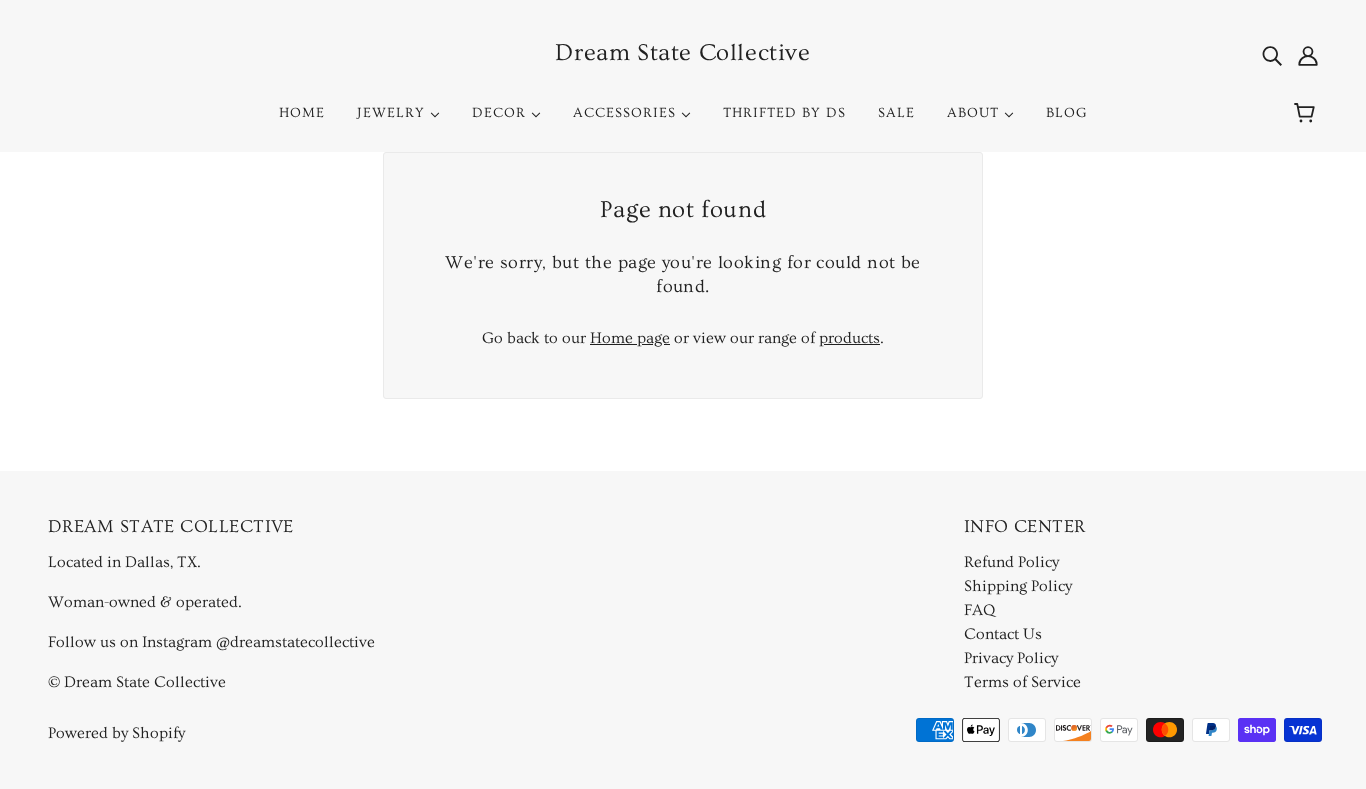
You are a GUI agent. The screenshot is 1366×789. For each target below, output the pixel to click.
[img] (1272, 53)
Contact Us (1003, 634)
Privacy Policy (1011, 658)
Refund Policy (1011, 562)
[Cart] (1307, 113)
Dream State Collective (682, 52)
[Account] (1308, 53)
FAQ (979, 610)
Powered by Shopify (116, 733)
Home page (630, 338)
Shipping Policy (1018, 586)
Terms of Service (1022, 682)
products (849, 338)
